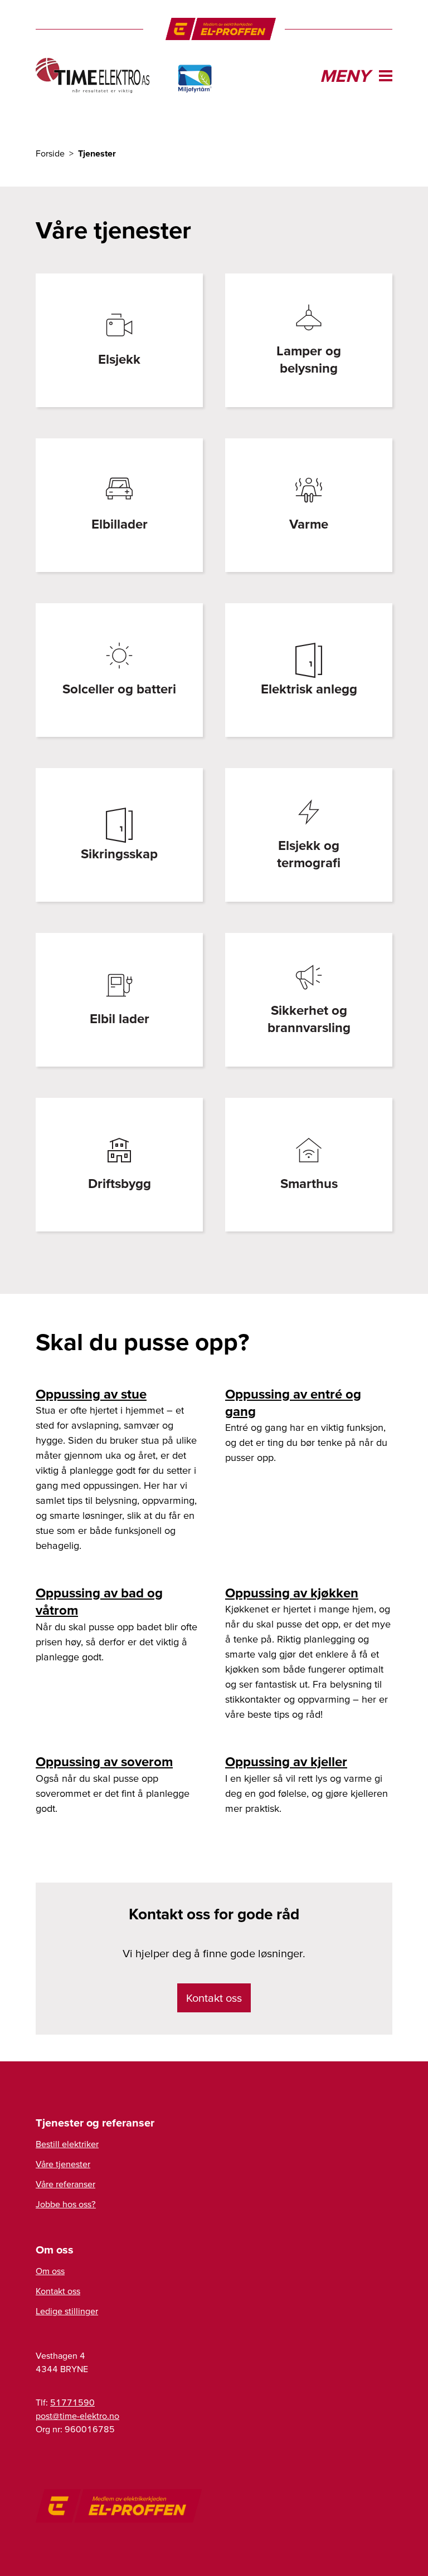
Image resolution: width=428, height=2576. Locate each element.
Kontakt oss (214, 1998)
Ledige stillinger (67, 2311)
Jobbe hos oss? (66, 2204)
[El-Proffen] (221, 29)
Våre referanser (65, 2184)
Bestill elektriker (67, 2144)
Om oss (50, 2271)
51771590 (72, 2402)
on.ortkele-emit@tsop (77, 2416)
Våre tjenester (63, 2164)
